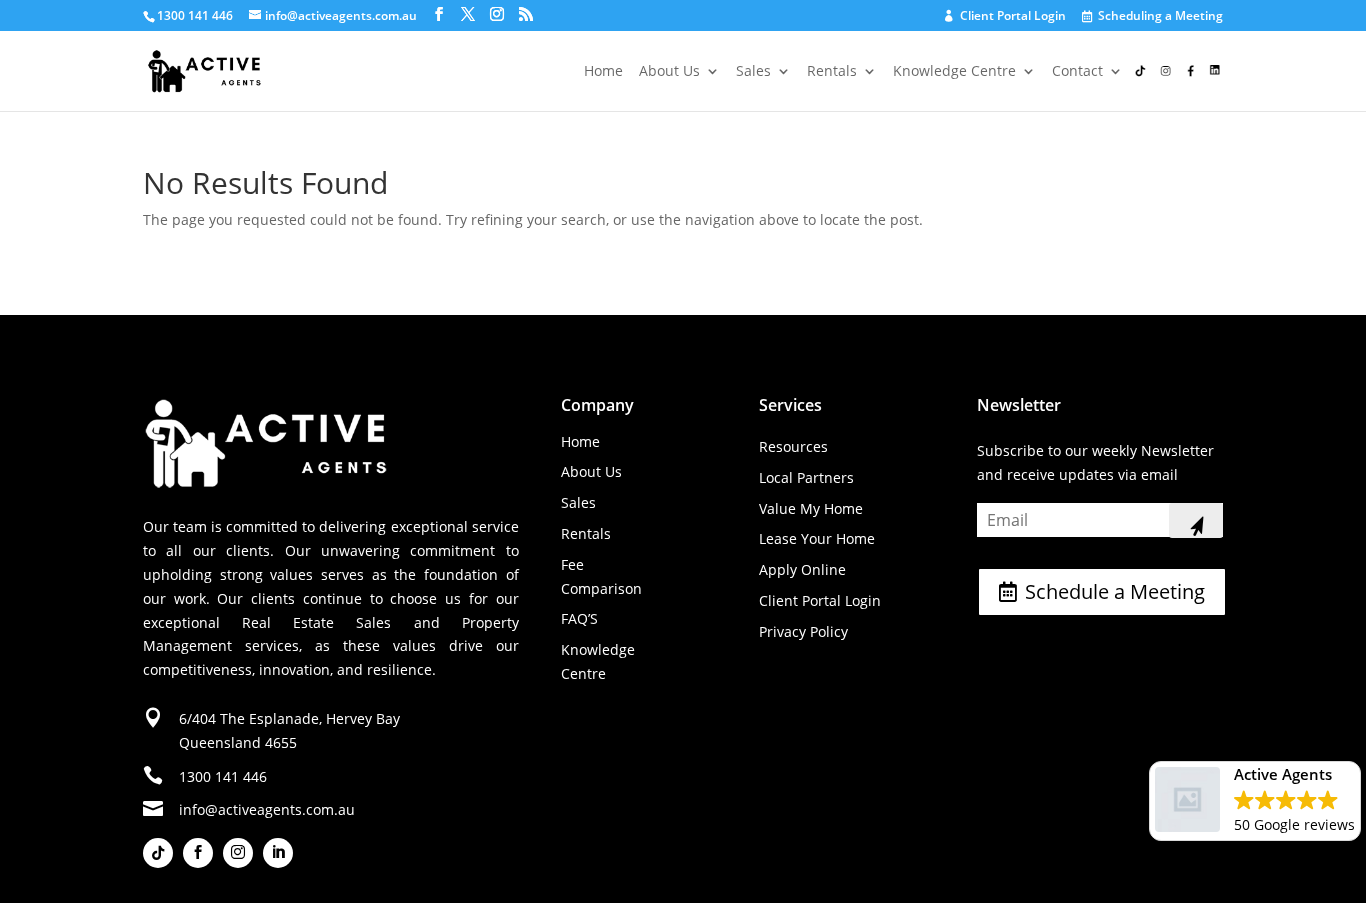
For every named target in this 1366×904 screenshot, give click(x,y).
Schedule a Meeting (1115, 591)
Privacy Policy (803, 631)
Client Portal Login (1005, 16)
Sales (753, 72)
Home (603, 72)
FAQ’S (579, 618)
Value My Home (811, 508)
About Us (669, 72)
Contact (1077, 72)
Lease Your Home (817, 538)
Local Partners (806, 477)
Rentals (832, 72)
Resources (793, 446)
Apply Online (802, 569)
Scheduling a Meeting (1153, 17)
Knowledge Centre (954, 72)
